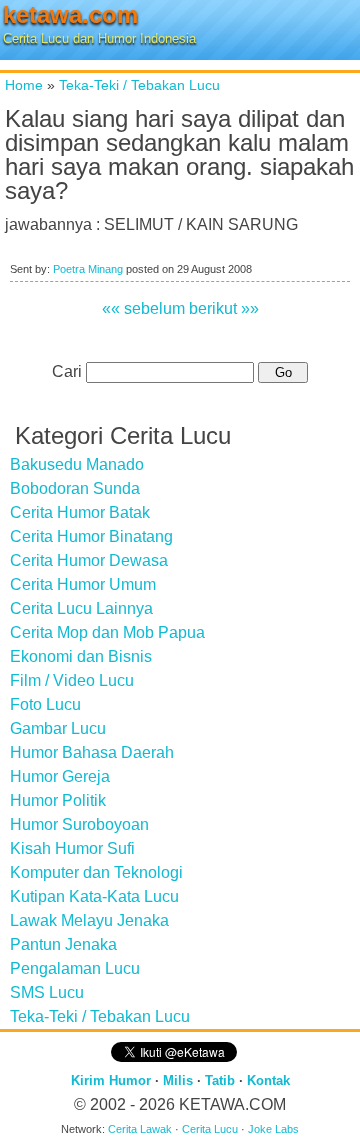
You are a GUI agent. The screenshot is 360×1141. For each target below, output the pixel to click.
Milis (178, 1080)
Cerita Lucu (210, 1129)
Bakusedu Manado (77, 464)
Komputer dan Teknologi (96, 872)
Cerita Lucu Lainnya (81, 608)
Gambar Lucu (58, 728)
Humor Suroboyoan (79, 824)
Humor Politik (58, 800)
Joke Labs (273, 1129)
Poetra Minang (88, 269)
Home (24, 85)
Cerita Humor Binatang (91, 536)
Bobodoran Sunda (75, 488)
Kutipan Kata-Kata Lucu (94, 896)
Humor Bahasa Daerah (92, 752)
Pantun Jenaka (63, 944)
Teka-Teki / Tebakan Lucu (139, 85)
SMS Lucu (47, 992)
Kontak (268, 1080)
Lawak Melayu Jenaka (89, 920)
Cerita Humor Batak (80, 512)
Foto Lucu (45, 704)
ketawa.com (70, 14)
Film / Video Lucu (72, 680)
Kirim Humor (111, 1080)
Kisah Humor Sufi (72, 848)
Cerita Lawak (140, 1129)
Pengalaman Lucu (75, 968)
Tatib (220, 1080)
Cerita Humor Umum (83, 584)
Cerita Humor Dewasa (89, 560)
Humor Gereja (60, 776)
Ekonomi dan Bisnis (81, 656)
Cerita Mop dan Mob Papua (107, 632)
